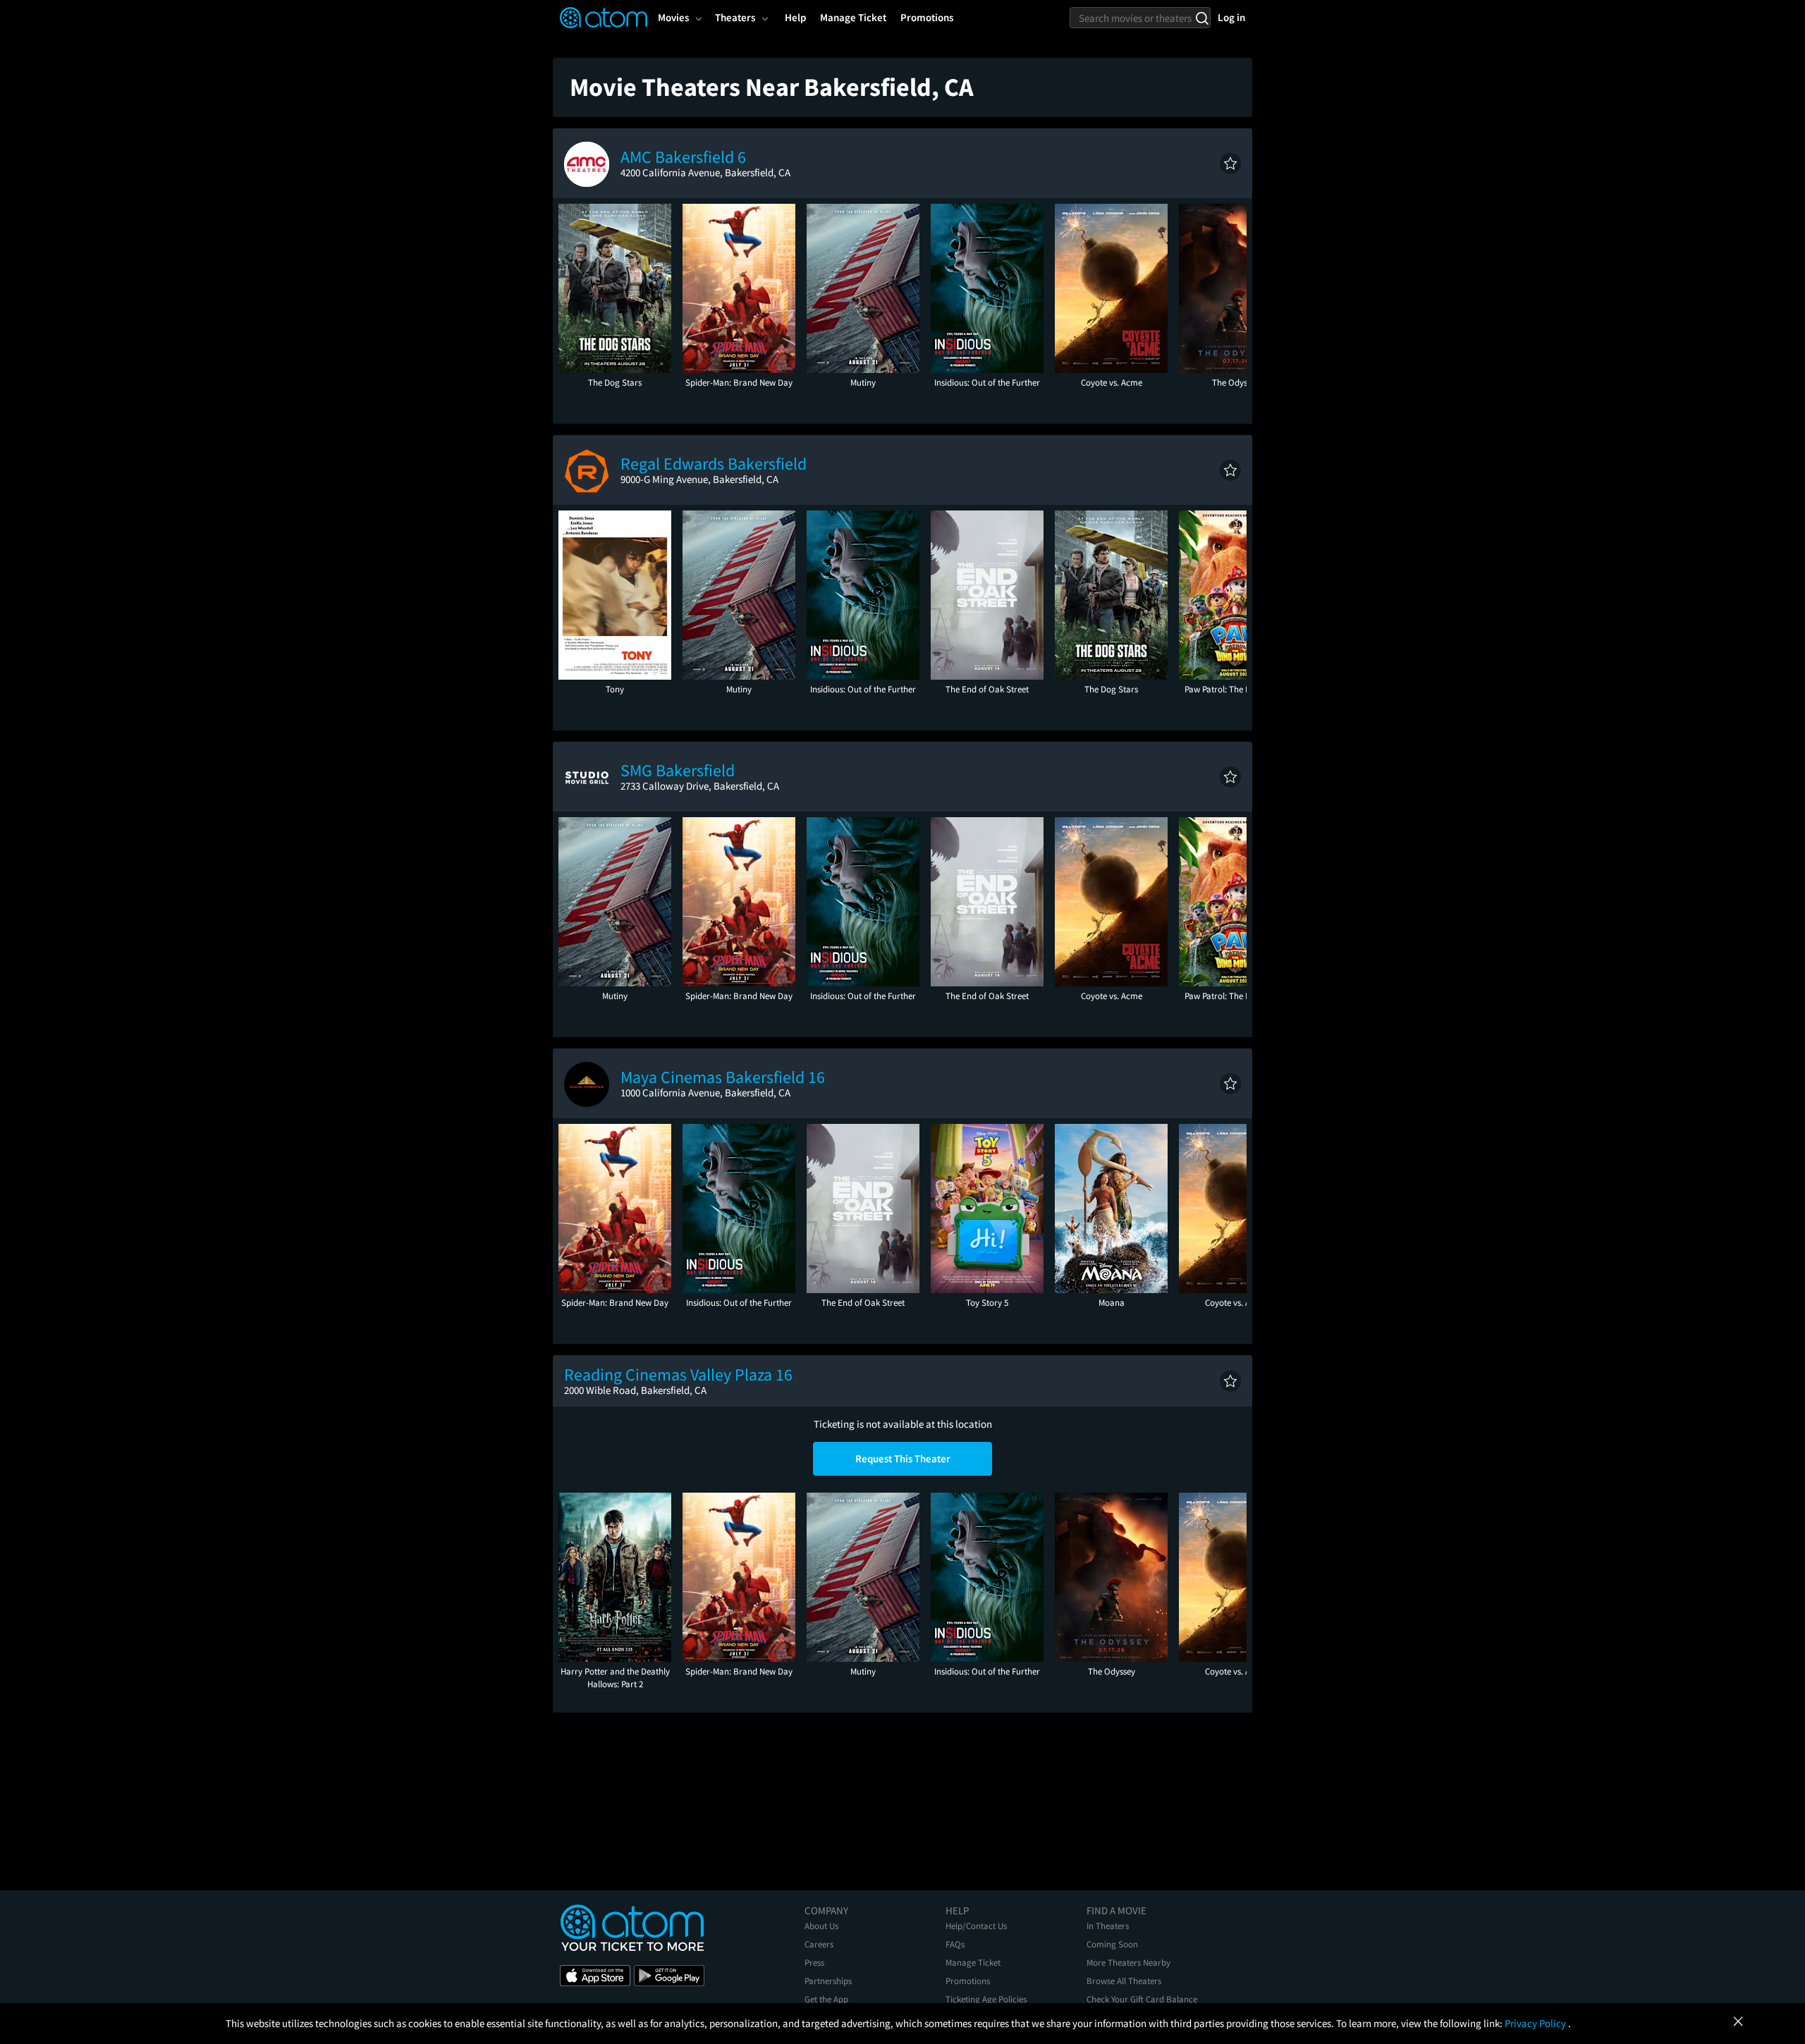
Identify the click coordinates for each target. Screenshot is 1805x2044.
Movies (673, 17)
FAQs (955, 1944)
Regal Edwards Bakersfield (714, 464)
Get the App (826, 1999)
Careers (819, 1944)
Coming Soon (1112, 1944)
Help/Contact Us (976, 1926)
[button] (1230, 164)
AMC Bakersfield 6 (683, 157)
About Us (821, 1926)
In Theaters (1108, 1926)
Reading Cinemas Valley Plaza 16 (678, 1375)
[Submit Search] (1202, 18)
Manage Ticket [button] (853, 17)
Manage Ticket (973, 1963)
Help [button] (795, 17)
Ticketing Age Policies (986, 1999)
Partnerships (828, 1981)
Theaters (735, 17)
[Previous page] (576, 288)
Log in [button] (1231, 17)
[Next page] (1229, 288)
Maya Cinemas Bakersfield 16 (723, 1077)
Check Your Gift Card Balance (1142, 1999)
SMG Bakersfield (678, 770)
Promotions (968, 1981)
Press (814, 1963)
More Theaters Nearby (1128, 1963)
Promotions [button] (927, 17)
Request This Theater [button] (903, 1458)
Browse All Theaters (1124, 1981)
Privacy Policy (1536, 2023)
